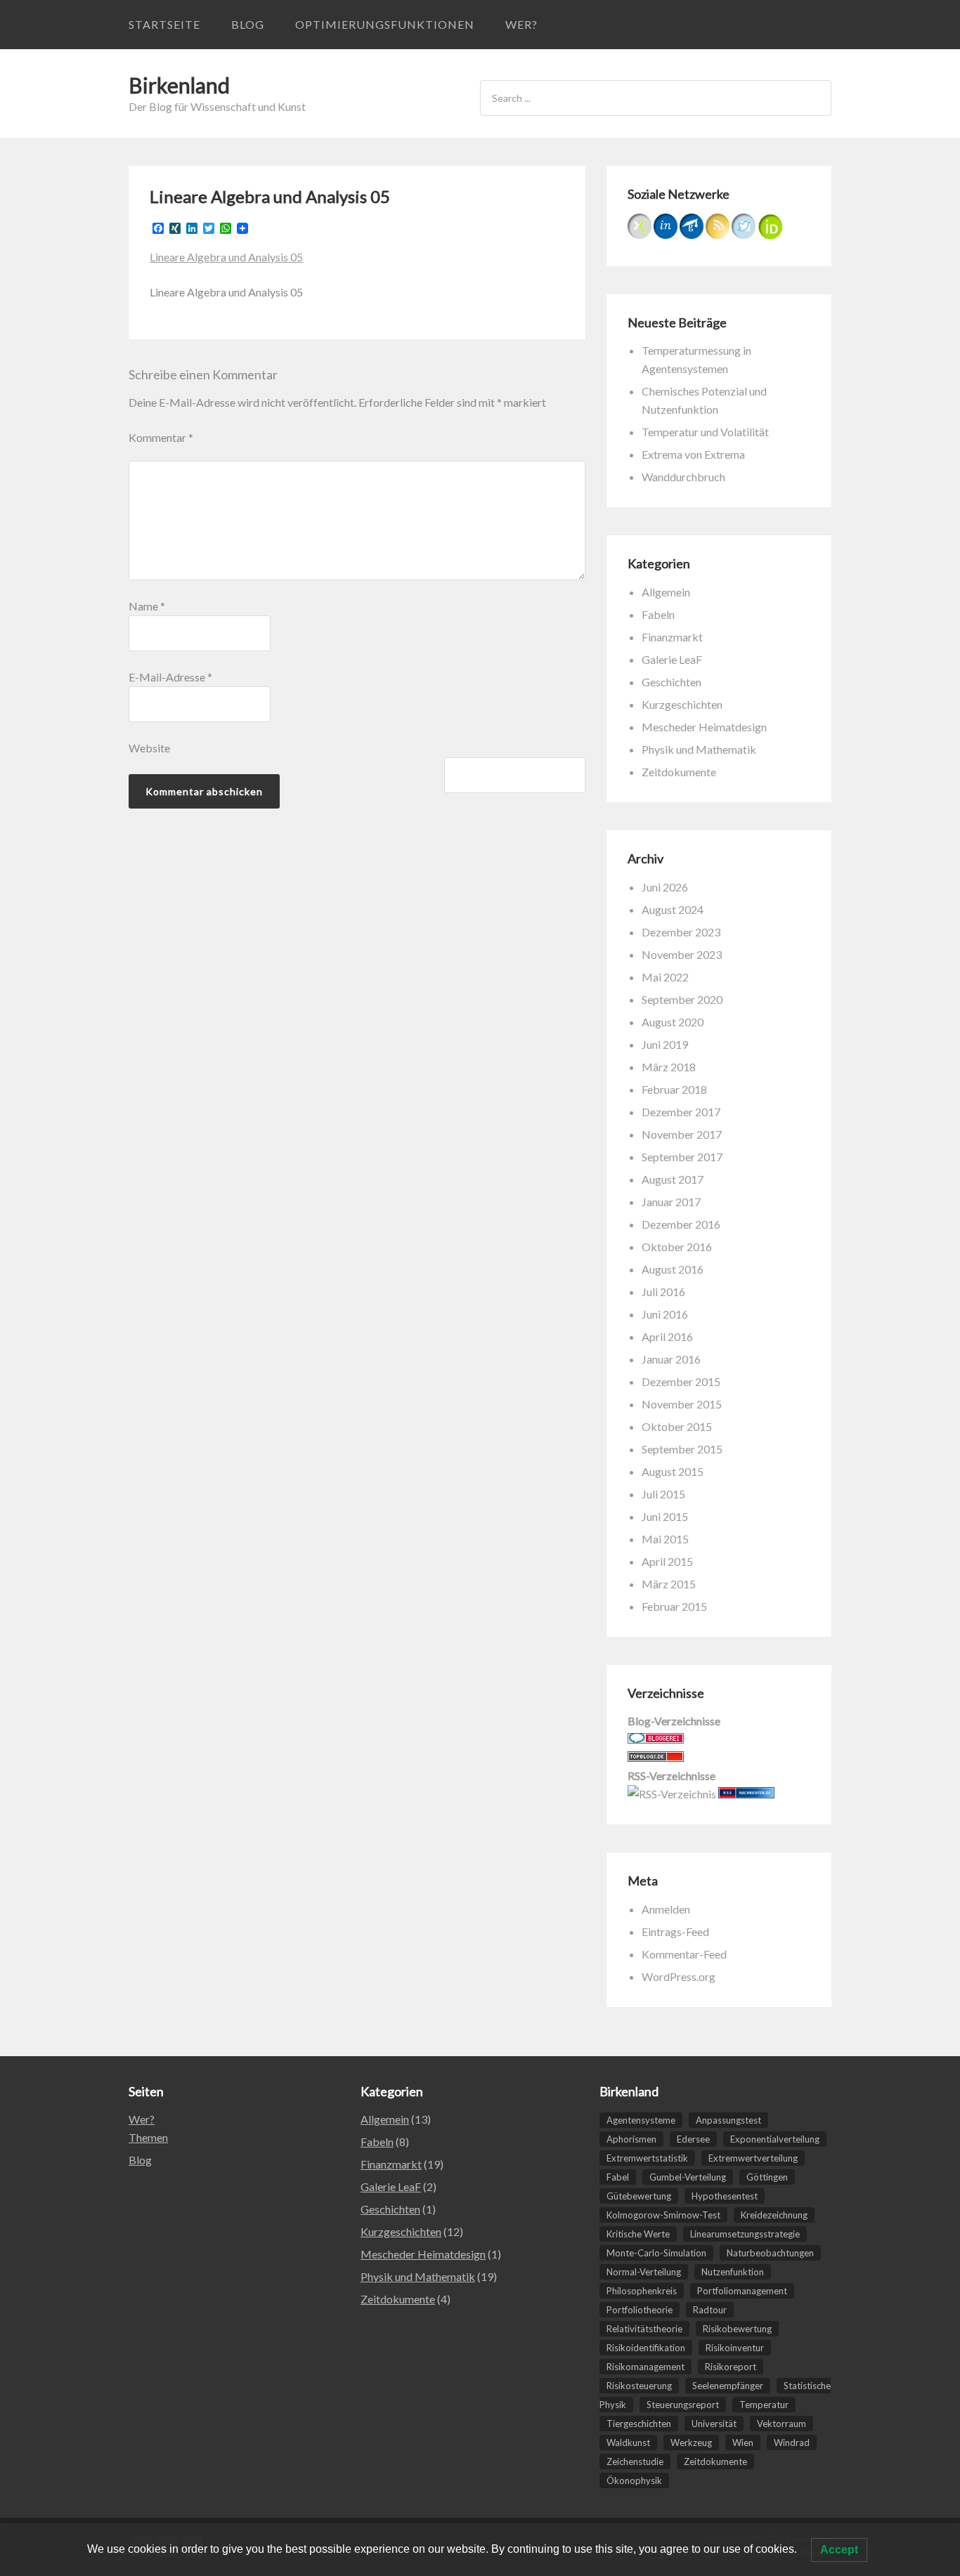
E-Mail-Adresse (170, 677)
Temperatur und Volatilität (705, 432)
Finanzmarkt (672, 637)
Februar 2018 (674, 1089)
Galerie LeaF (672, 659)
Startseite (164, 24)
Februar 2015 (674, 1606)
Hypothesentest (725, 2196)
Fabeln (658, 614)
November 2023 (682, 954)
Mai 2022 (665, 977)
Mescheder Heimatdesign (704, 727)
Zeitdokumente (679, 772)
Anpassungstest (728, 2120)
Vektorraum (781, 2424)
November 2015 (682, 1404)
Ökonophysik (634, 2480)
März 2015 (669, 1584)
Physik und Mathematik (699, 749)
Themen (148, 2137)
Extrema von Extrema (693, 454)
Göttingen (767, 2177)
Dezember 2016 (681, 1224)
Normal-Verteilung (644, 2272)
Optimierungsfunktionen (385, 24)
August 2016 (673, 1269)
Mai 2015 (665, 1539)
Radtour (710, 2310)
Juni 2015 (665, 1516)
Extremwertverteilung (753, 2158)
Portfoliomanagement (742, 2291)
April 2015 (667, 1561)
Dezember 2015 (681, 1381)
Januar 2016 (671, 1359)
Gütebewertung (639, 2196)
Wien (743, 2443)
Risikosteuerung (639, 2386)
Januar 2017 (671, 1202)
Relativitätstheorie (644, 2329)
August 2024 (673, 909)
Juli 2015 (663, 1494)
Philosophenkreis (642, 2291)
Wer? (521, 24)
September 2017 (682, 1157)
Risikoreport (731, 2367)
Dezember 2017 (681, 1112)
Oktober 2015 (677, 1426)
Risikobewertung (737, 2329)
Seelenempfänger (728, 2386)
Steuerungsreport (683, 2405)
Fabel (618, 2177)
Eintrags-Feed (675, 1931)
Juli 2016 (663, 1292)
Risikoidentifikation (646, 2348)
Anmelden (666, 1909)
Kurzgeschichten (682, 704)
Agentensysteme (641, 2120)
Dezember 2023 (681, 932)
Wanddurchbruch (683, 477)
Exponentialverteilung (775, 2139)
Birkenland (179, 85)
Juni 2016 (665, 1314)
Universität (714, 2424)
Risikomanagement (646, 2367)
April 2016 (667, 1336)
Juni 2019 (665, 1044)
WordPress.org (679, 1976)
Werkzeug (691, 2443)
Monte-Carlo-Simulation (656, 2253)
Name (147, 606)
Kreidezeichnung (774, 2215)
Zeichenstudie (635, 2461)
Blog (248, 24)
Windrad (792, 2443)
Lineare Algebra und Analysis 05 (226, 257)
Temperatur (764, 2405)
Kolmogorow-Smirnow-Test (663, 2215)
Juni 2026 (665, 887)
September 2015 (682, 1449)
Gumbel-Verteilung (688, 2177)
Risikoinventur (735, 2348)
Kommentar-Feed (684, 1954)
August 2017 (673, 1179)
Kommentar (161, 437)
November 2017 (682, 1134)
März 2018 (669, 1067)
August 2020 (673, 1022)
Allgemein (666, 592)
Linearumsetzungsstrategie (745, 2234)
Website (149, 748)
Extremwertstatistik (647, 2158)
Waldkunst (628, 2443)
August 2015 (673, 1471)
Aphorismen (631, 2139)
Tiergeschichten (639, 2424)
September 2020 (682, 999)
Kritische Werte (638, 2234)
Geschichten (672, 682)
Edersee (693, 2139)
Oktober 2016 (677, 1247)
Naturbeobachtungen (770, 2253)
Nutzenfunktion (733, 2272)
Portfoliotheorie (640, 2310)
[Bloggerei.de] (656, 1739)
